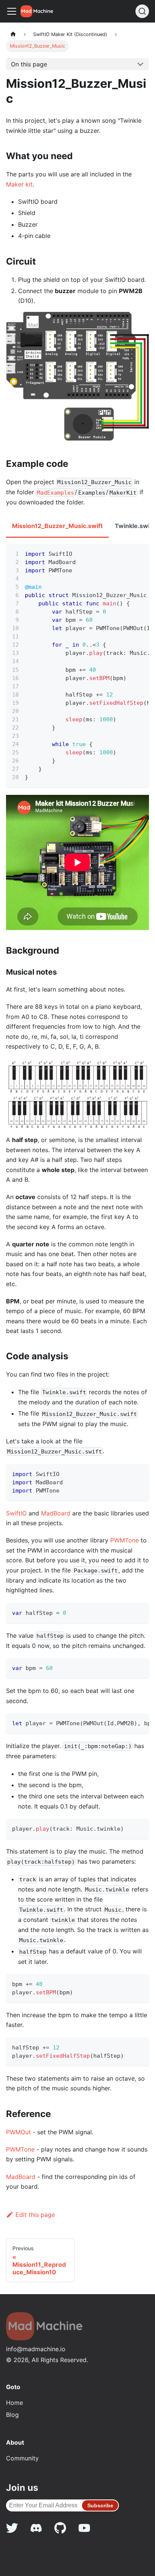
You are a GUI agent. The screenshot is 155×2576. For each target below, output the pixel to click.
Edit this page (35, 2215)
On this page (29, 64)
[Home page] (13, 34)
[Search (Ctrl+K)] (142, 11)
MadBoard (56, 1513)
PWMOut (18, 2132)
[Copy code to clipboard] (140, 553)
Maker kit (19, 184)
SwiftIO (16, 1513)
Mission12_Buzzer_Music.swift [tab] (57, 526)
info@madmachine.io (36, 2349)
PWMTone (125, 1540)
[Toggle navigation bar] (12, 11)
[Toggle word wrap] (126, 553)
